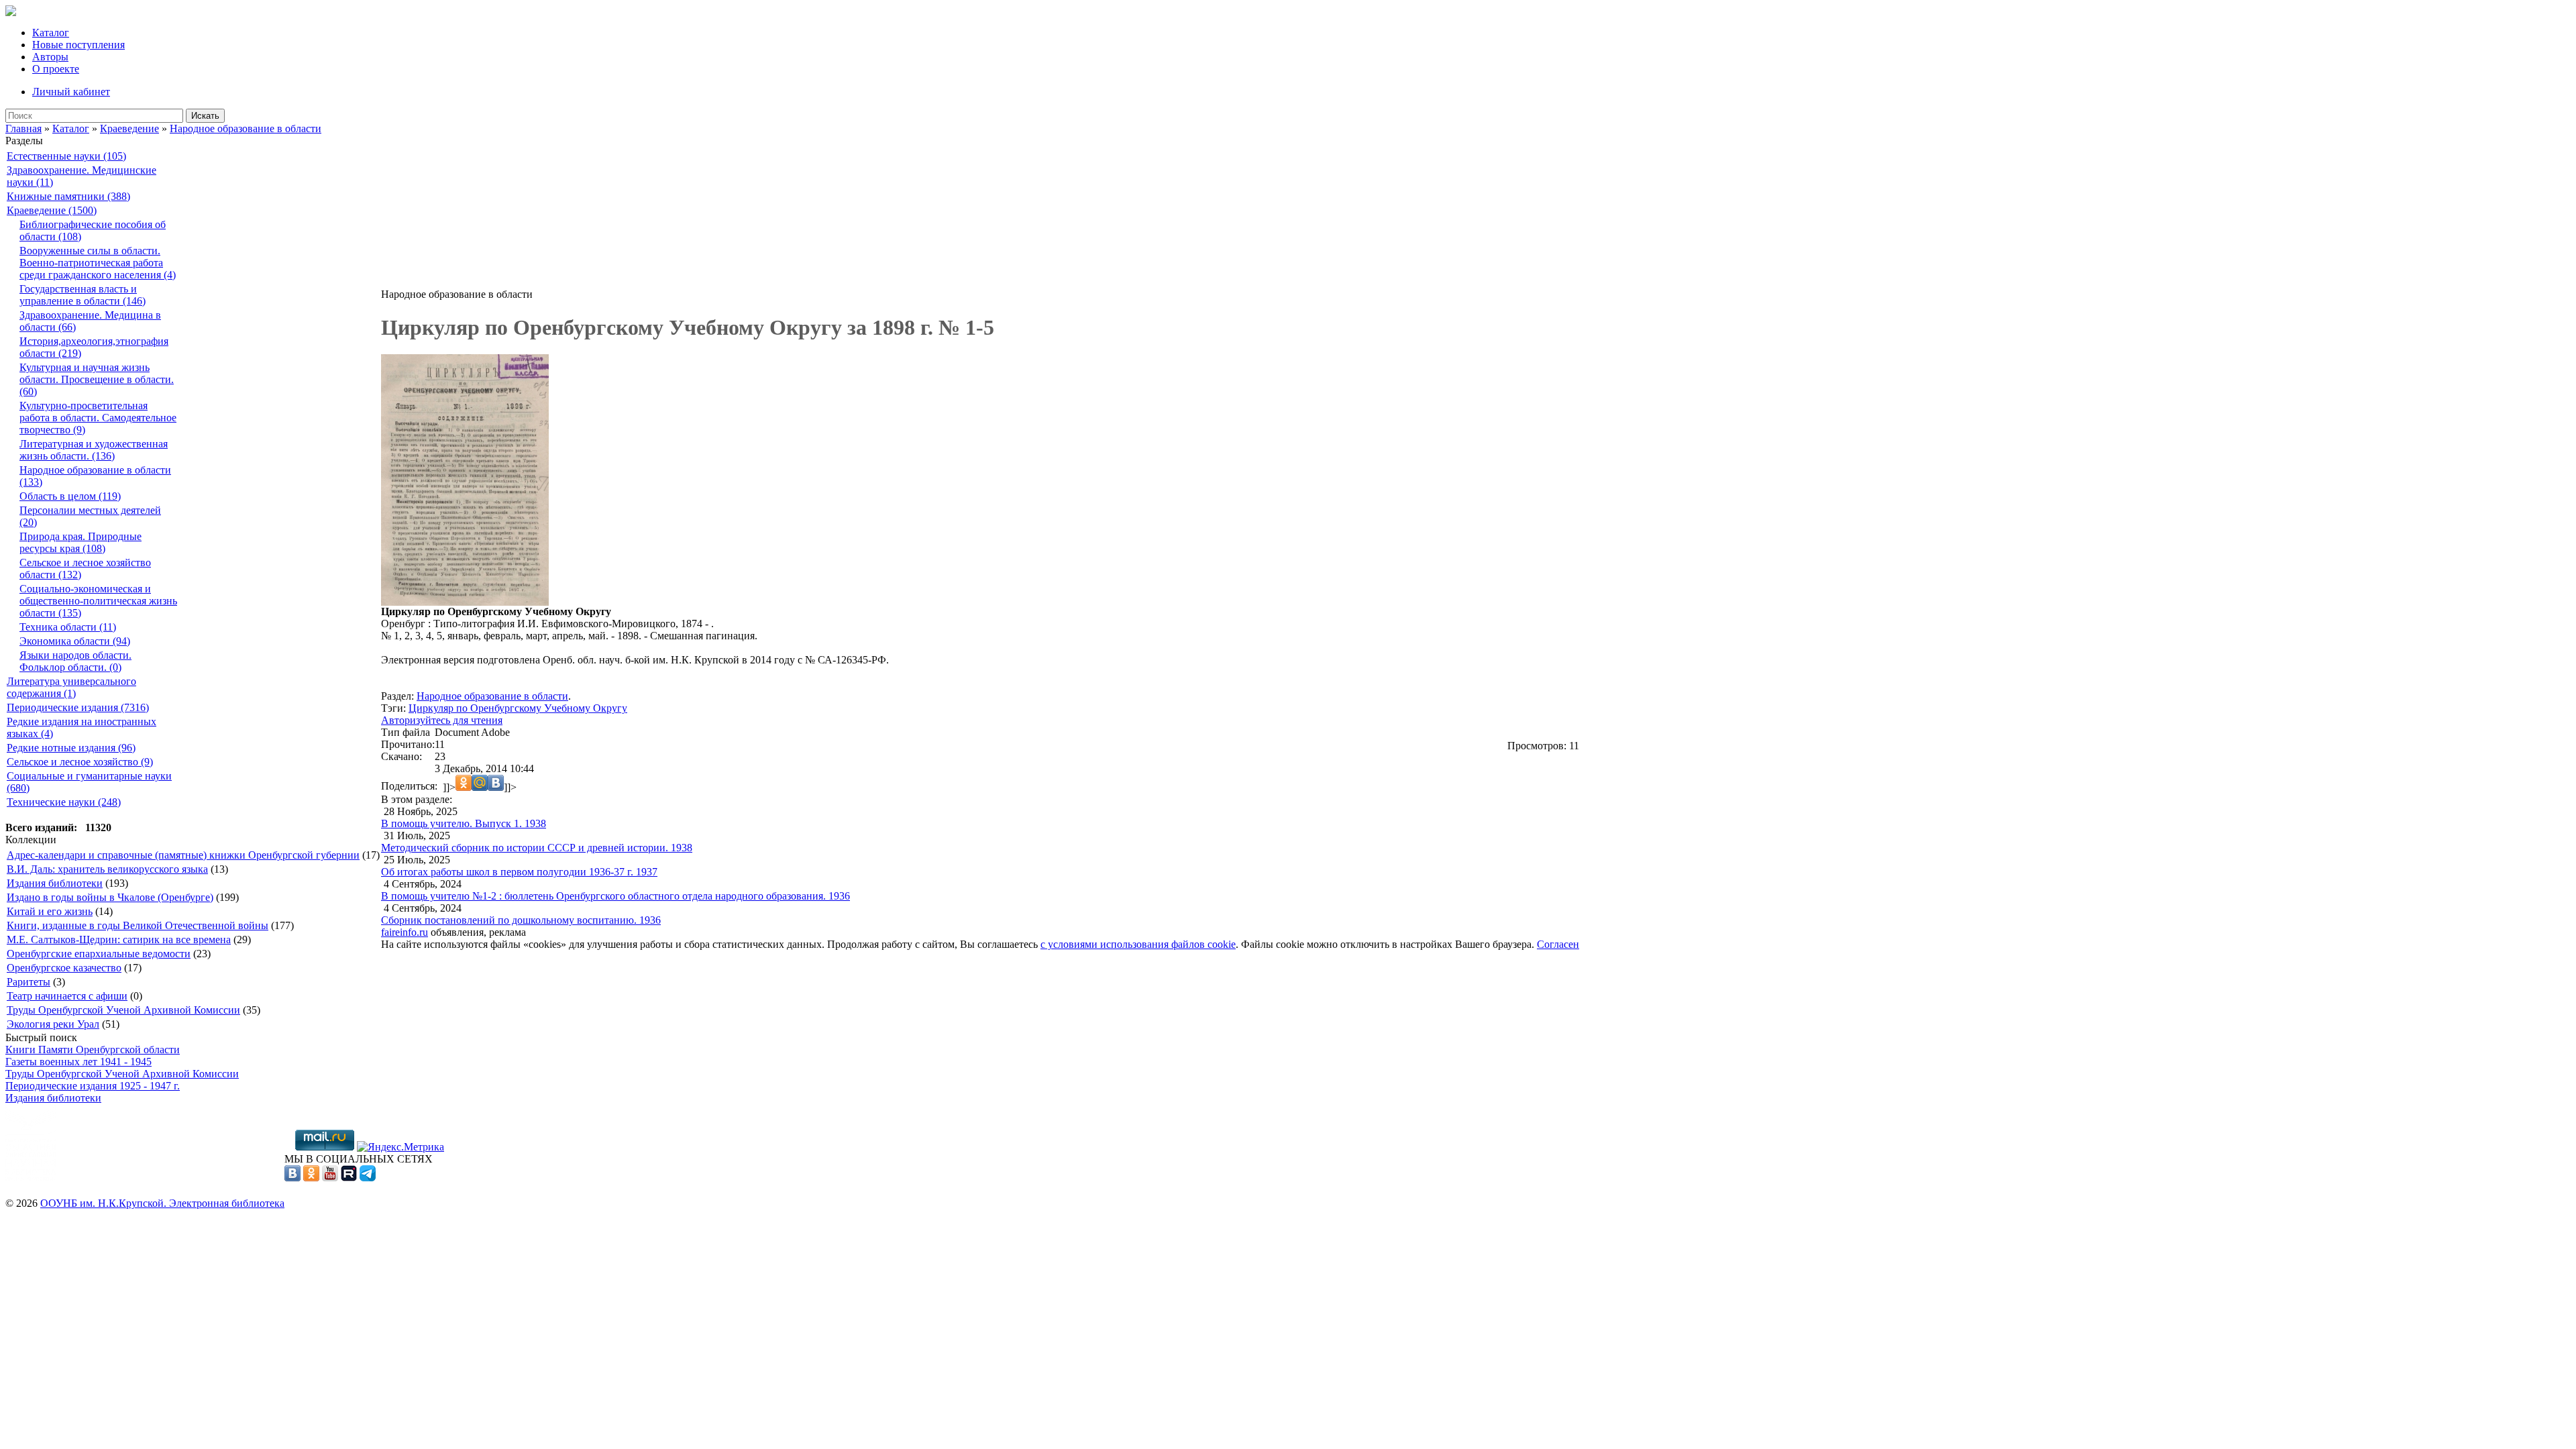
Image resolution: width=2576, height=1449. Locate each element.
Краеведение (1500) (52, 210)
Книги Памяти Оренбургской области (93, 1050)
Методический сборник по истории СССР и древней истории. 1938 (537, 848)
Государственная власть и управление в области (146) (83, 295)
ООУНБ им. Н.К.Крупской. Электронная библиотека (162, 1203)
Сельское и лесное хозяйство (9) (80, 762)
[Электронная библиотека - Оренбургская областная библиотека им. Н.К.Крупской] (11, 12)
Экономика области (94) (75, 641)
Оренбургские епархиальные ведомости (99, 954)
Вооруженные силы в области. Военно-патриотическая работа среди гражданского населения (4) (98, 263)
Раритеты (29, 982)
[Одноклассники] (311, 1178)
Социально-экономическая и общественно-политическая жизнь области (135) (98, 601)
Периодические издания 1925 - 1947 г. (93, 1086)
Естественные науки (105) (66, 156)
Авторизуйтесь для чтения (442, 720)
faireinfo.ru (405, 932)
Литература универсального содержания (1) (71, 687)
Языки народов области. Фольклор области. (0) (75, 661)
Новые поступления (78, 45)
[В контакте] (292, 1178)
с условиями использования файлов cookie (1138, 944)
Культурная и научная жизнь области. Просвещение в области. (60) (97, 379)
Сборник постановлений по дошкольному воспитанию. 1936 (521, 920)
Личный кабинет (71, 92)
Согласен (1558, 944)
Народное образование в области (246, 128)
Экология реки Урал (53, 1024)
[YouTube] (330, 1178)
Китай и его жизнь (50, 911)
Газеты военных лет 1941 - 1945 (78, 1062)
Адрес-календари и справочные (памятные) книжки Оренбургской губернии (183, 855)
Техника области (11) (68, 627)
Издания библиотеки (55, 883)
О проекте (56, 69)
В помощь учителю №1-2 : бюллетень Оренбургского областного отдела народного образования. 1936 (615, 896)
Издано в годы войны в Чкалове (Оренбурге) (110, 897)
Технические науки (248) (64, 802)
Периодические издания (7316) (78, 707)
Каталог (51, 33)
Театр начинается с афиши (67, 996)
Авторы (50, 57)
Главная (23, 128)
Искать (205, 116)
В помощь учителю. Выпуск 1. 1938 (464, 823)
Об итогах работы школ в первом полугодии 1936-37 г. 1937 (519, 872)
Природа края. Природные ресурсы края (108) (80, 542)
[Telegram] (368, 1178)
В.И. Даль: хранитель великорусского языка (107, 869)
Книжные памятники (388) (68, 196)
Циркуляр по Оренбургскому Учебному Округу (518, 708)
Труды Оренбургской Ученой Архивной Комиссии (123, 1010)
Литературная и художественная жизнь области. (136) (94, 450)
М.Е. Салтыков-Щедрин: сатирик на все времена (119, 940)
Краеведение (129, 128)
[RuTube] (349, 1178)
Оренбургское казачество (64, 968)
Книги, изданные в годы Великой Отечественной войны (138, 925)
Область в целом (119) (70, 496)
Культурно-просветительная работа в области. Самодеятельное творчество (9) (98, 418)
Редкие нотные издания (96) (71, 748)
